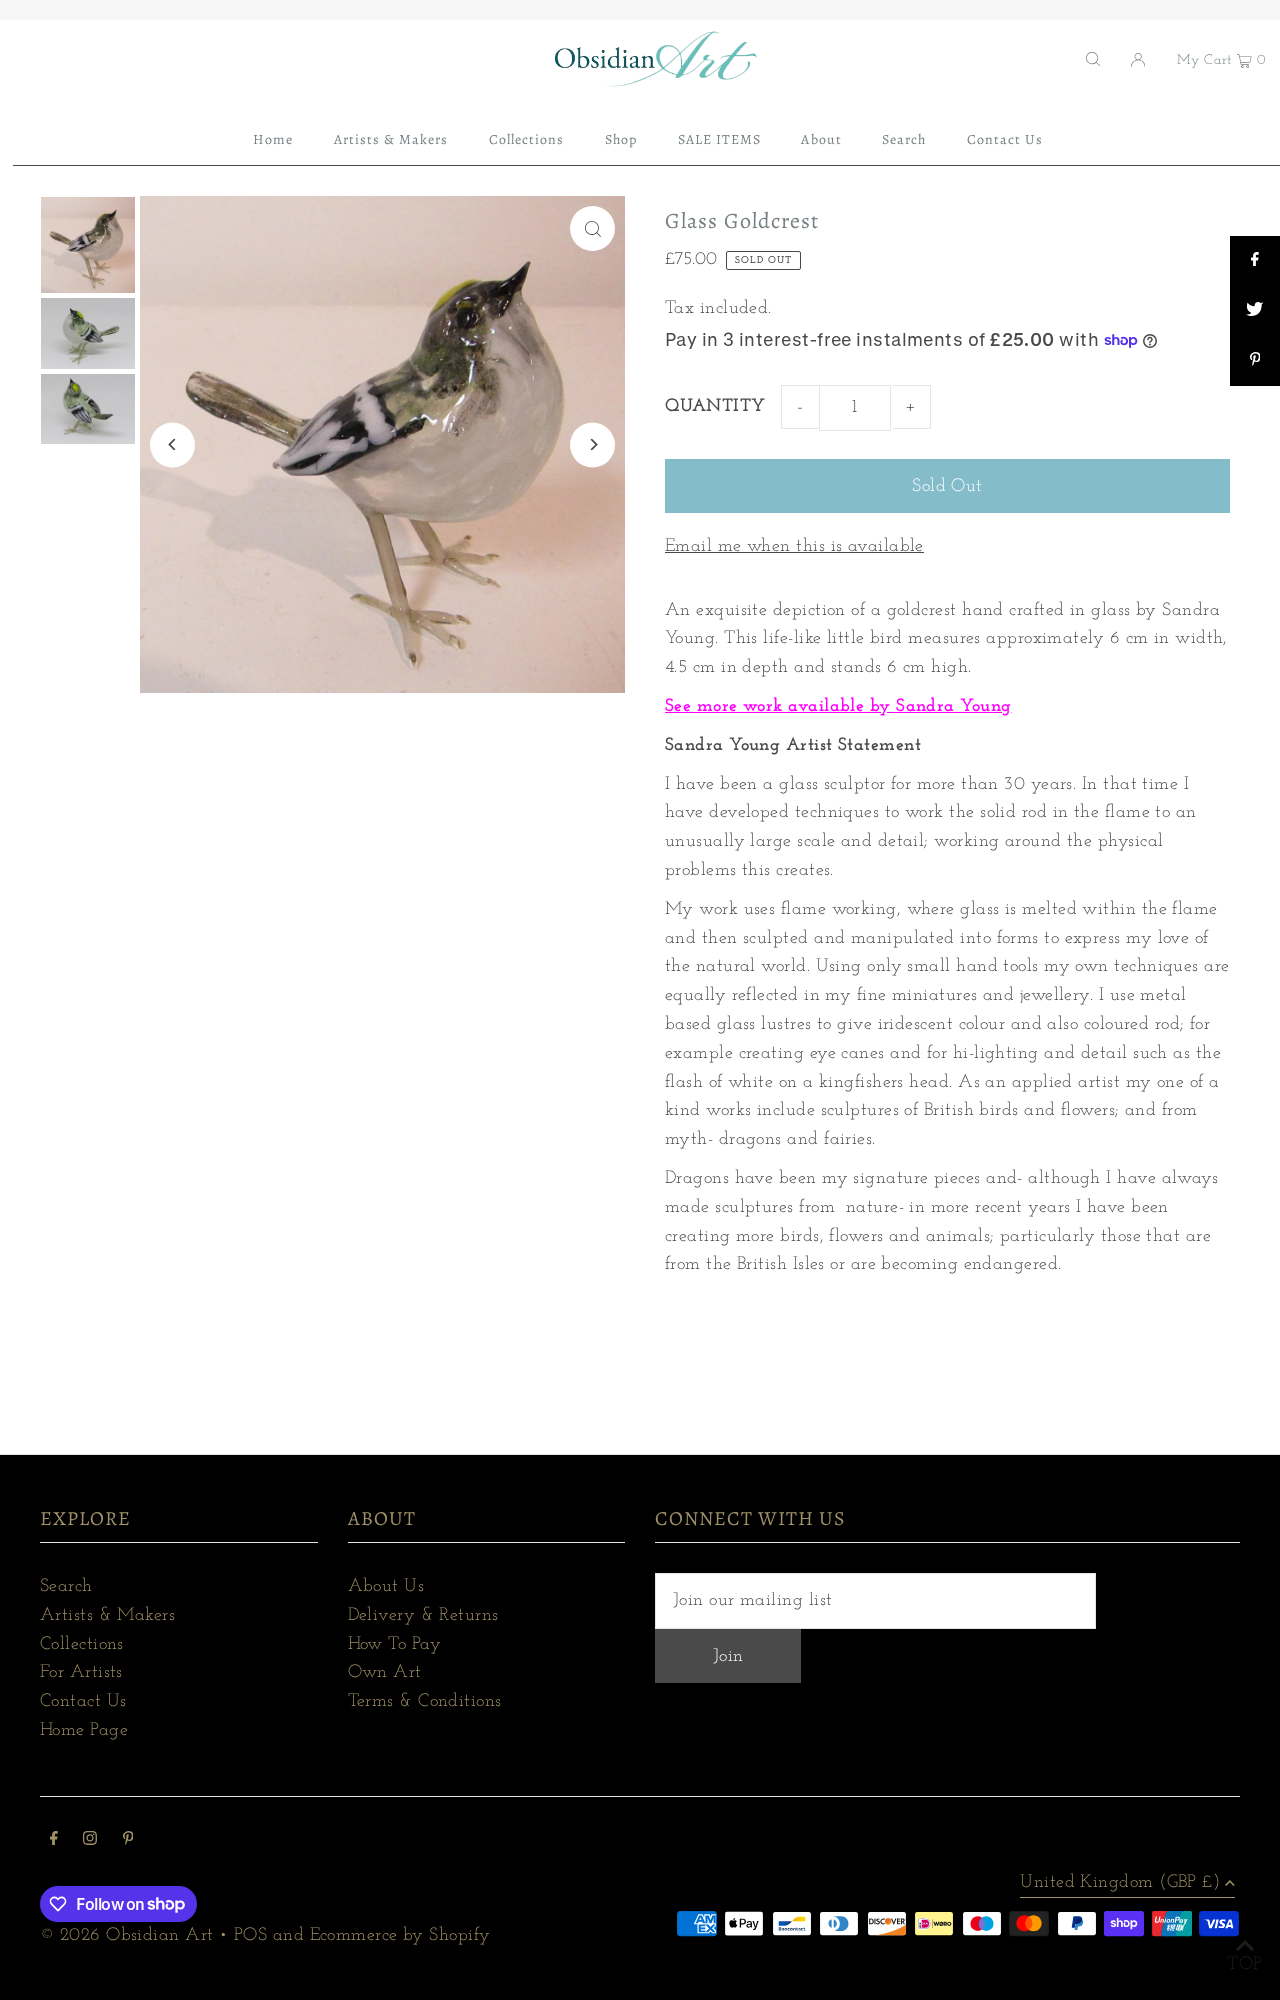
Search (66, 1587)
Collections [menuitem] (527, 139)
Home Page (84, 1731)
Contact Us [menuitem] (1005, 139)
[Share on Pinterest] (1255, 361)
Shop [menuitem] (621, 139)
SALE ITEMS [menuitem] (720, 139)
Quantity (715, 407)
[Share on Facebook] (1255, 261)
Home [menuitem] (273, 139)
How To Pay (395, 1645)
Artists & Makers (107, 1616)
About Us (386, 1587)
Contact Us (83, 1702)
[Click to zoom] (592, 228)
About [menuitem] (821, 139)
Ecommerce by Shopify (400, 1936)
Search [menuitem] (904, 139)
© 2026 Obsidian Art (127, 1936)
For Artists (81, 1673)
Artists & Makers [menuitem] (391, 139)
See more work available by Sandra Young (838, 707)
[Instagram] (90, 1841)
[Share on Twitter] (1255, 311)
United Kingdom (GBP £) (1120, 1883)
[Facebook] (54, 1841)
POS (250, 1936)
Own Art (385, 1673)
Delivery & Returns (423, 1616)
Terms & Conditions (425, 1702)
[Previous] (172, 444)
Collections (82, 1645)
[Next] (592, 444)
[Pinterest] (128, 1841)
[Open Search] (1093, 59)
